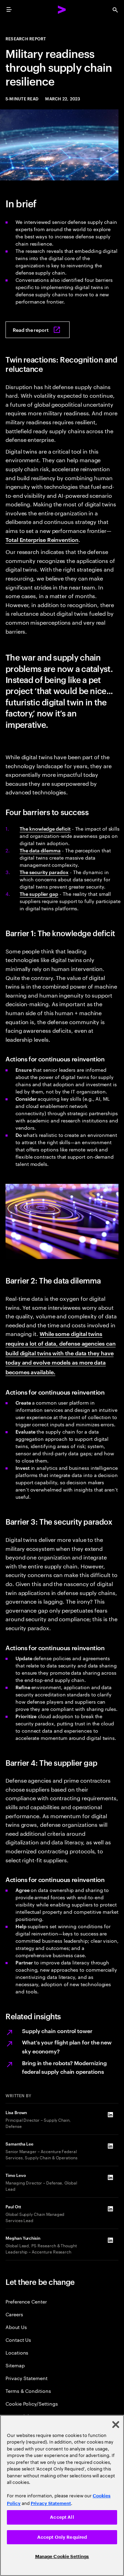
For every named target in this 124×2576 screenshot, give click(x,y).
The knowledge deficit (45, 828)
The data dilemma (40, 850)
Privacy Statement (27, 2378)
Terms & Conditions (28, 2391)
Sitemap (15, 2365)
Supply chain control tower (57, 2031)
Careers (14, 2314)
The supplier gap (39, 894)
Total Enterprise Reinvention (42, 539)
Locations (17, 2352)
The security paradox (44, 872)
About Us (16, 2327)
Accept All (62, 2517)
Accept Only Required (62, 2537)
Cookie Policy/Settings (32, 2403)
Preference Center (26, 2301)
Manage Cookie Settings (62, 2557)
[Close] (116, 2425)
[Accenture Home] (62, 10)
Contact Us (18, 2340)
